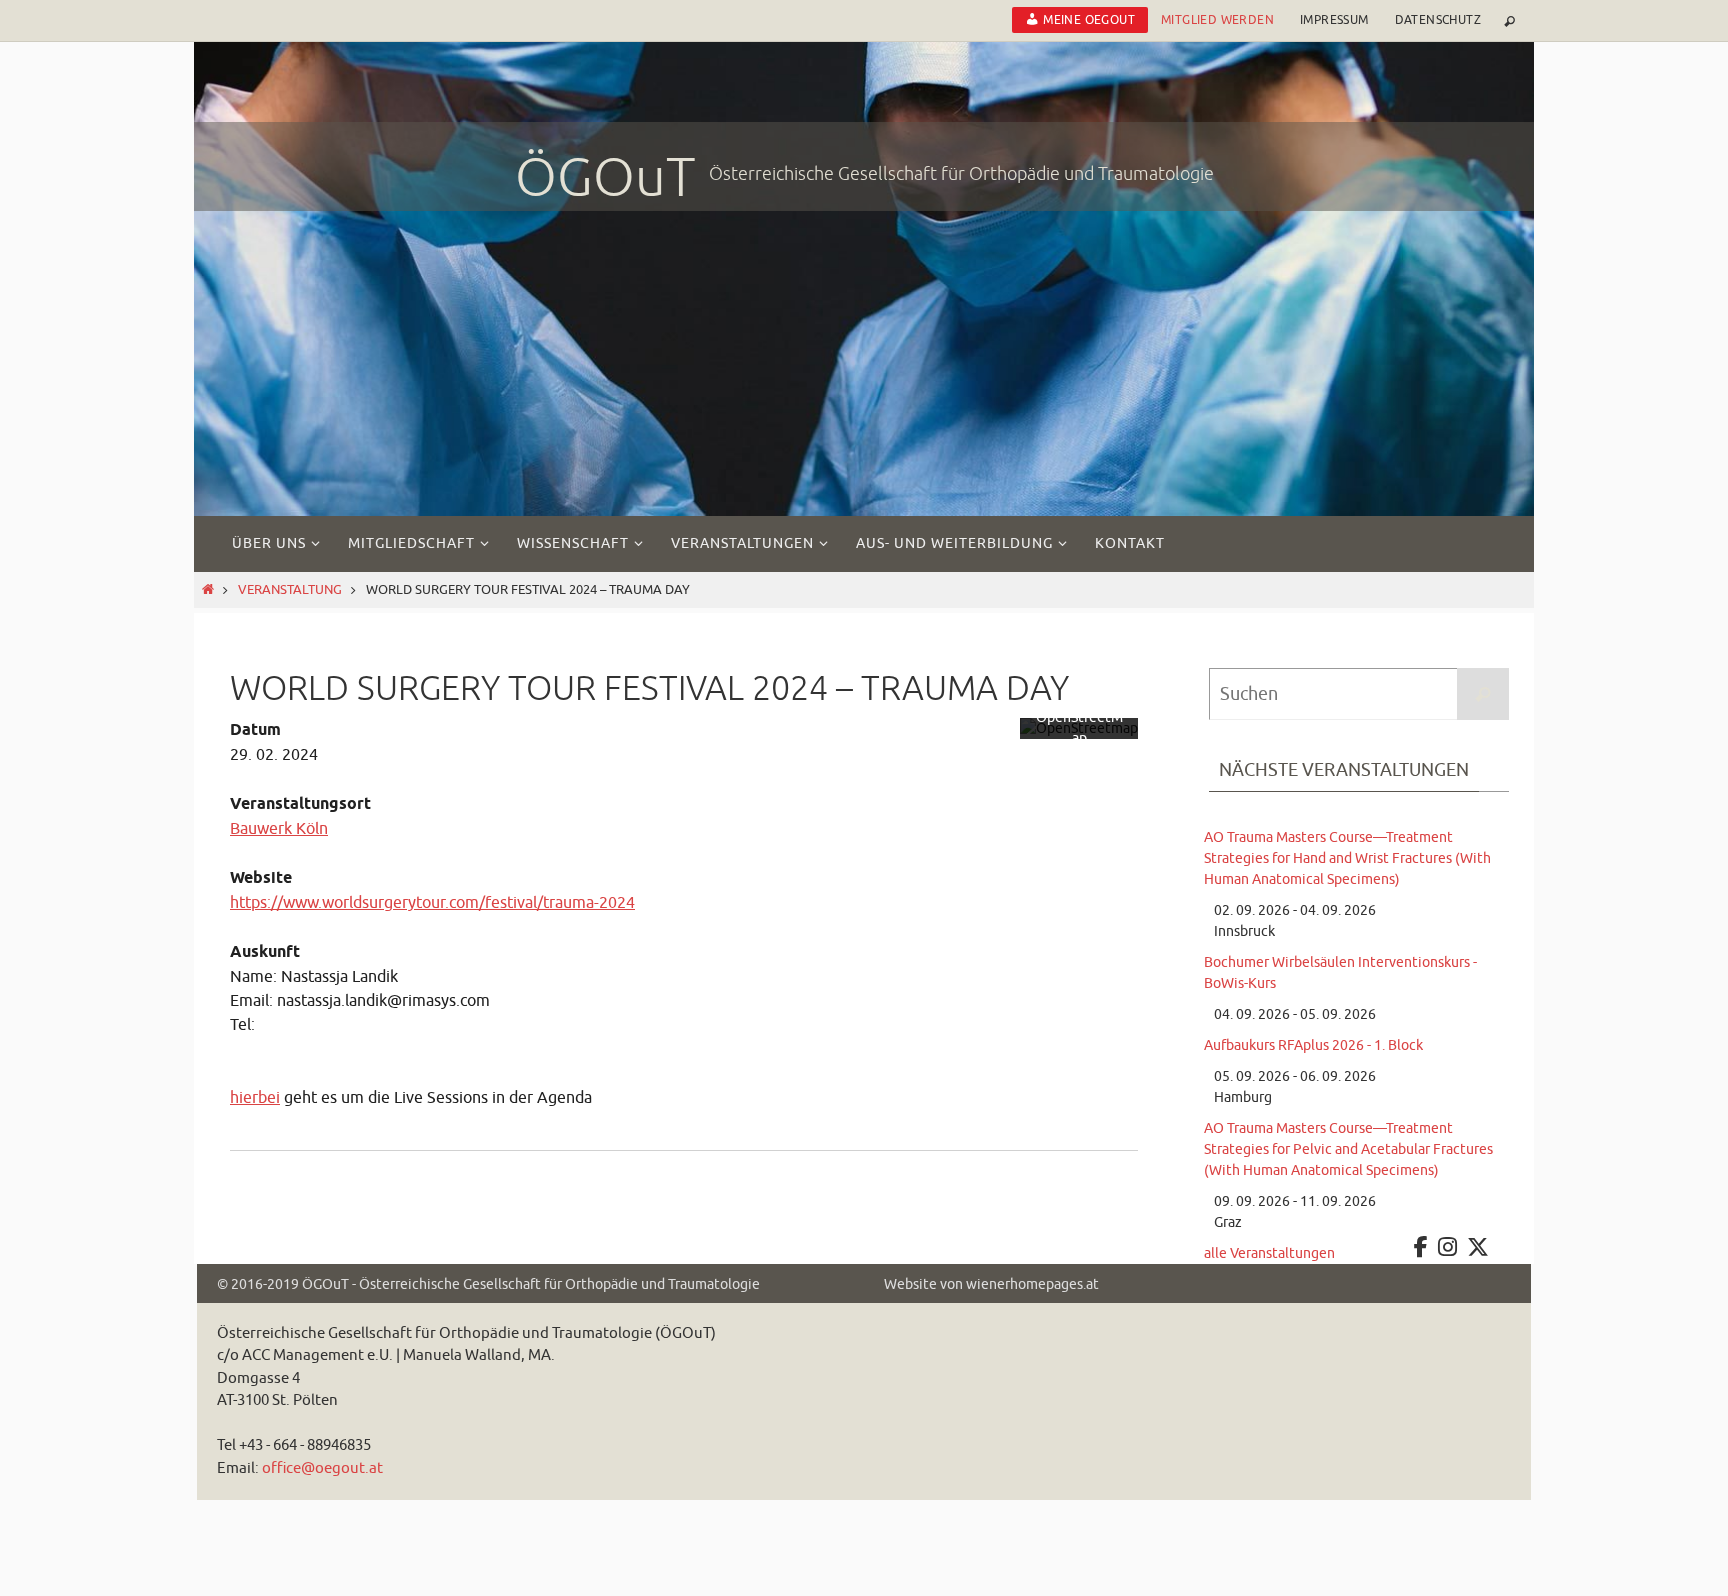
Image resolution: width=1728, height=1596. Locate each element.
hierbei (255, 1098)
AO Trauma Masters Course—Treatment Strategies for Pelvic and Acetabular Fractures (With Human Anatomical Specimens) (1348, 1149)
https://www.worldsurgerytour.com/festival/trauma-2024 (432, 903)
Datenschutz (1438, 20)
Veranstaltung (290, 590)
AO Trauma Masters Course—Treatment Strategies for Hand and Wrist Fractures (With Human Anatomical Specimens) (1347, 858)
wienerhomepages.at (1032, 1284)
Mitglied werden (1217, 20)
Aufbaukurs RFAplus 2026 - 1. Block (1313, 1045)
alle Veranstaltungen (1269, 1253)
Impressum (1334, 20)
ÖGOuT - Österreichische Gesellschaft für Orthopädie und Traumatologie (531, 1284)
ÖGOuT (605, 178)
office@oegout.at (322, 1468)
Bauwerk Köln (279, 829)
